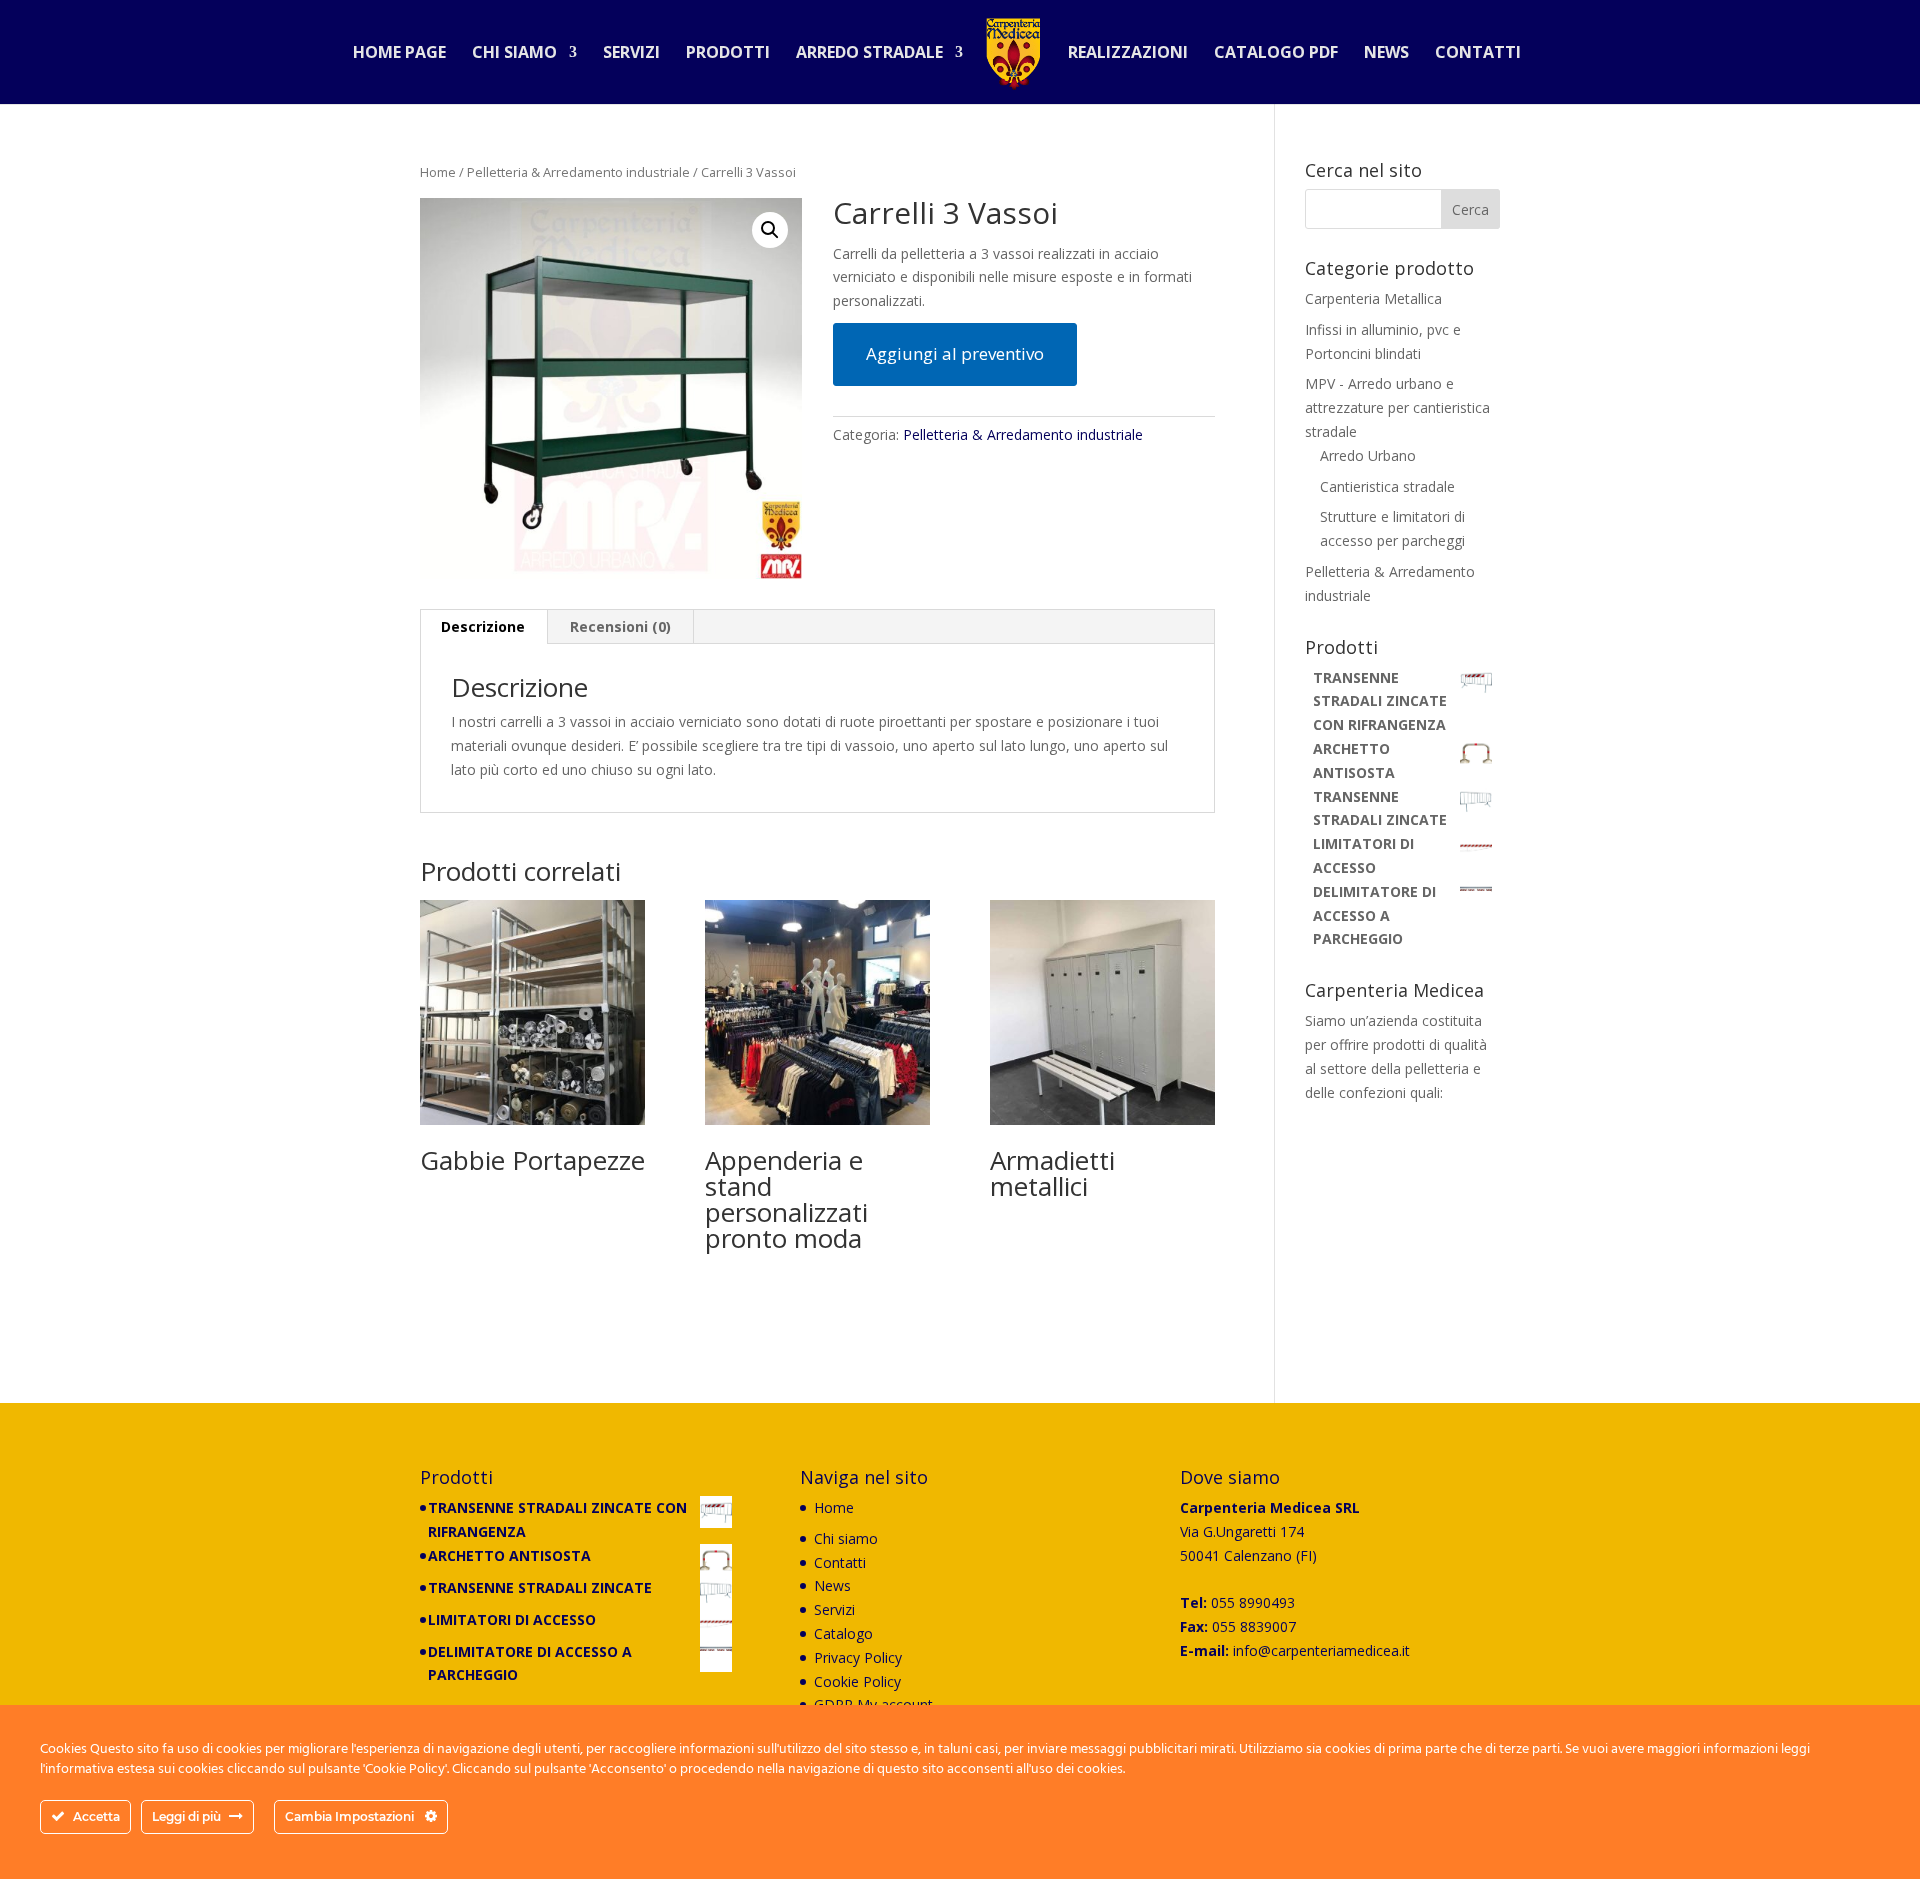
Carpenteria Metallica (1373, 298)
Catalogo (843, 1633)
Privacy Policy (858, 1657)
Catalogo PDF (1276, 54)
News (1386, 54)
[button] (770, 230)
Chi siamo (514, 54)
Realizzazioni (1128, 54)
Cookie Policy (857, 1681)
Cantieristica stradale (1387, 486)
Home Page (399, 54)
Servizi (631, 54)
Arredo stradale (869, 54)
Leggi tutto (482, 1223)
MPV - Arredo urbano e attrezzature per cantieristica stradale (1397, 407)
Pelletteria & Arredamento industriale (578, 172)
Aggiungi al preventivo (955, 353)
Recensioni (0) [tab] (620, 626)
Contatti (1478, 54)
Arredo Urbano (1368, 455)
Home (438, 172)
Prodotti (728, 54)
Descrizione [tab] (483, 626)
